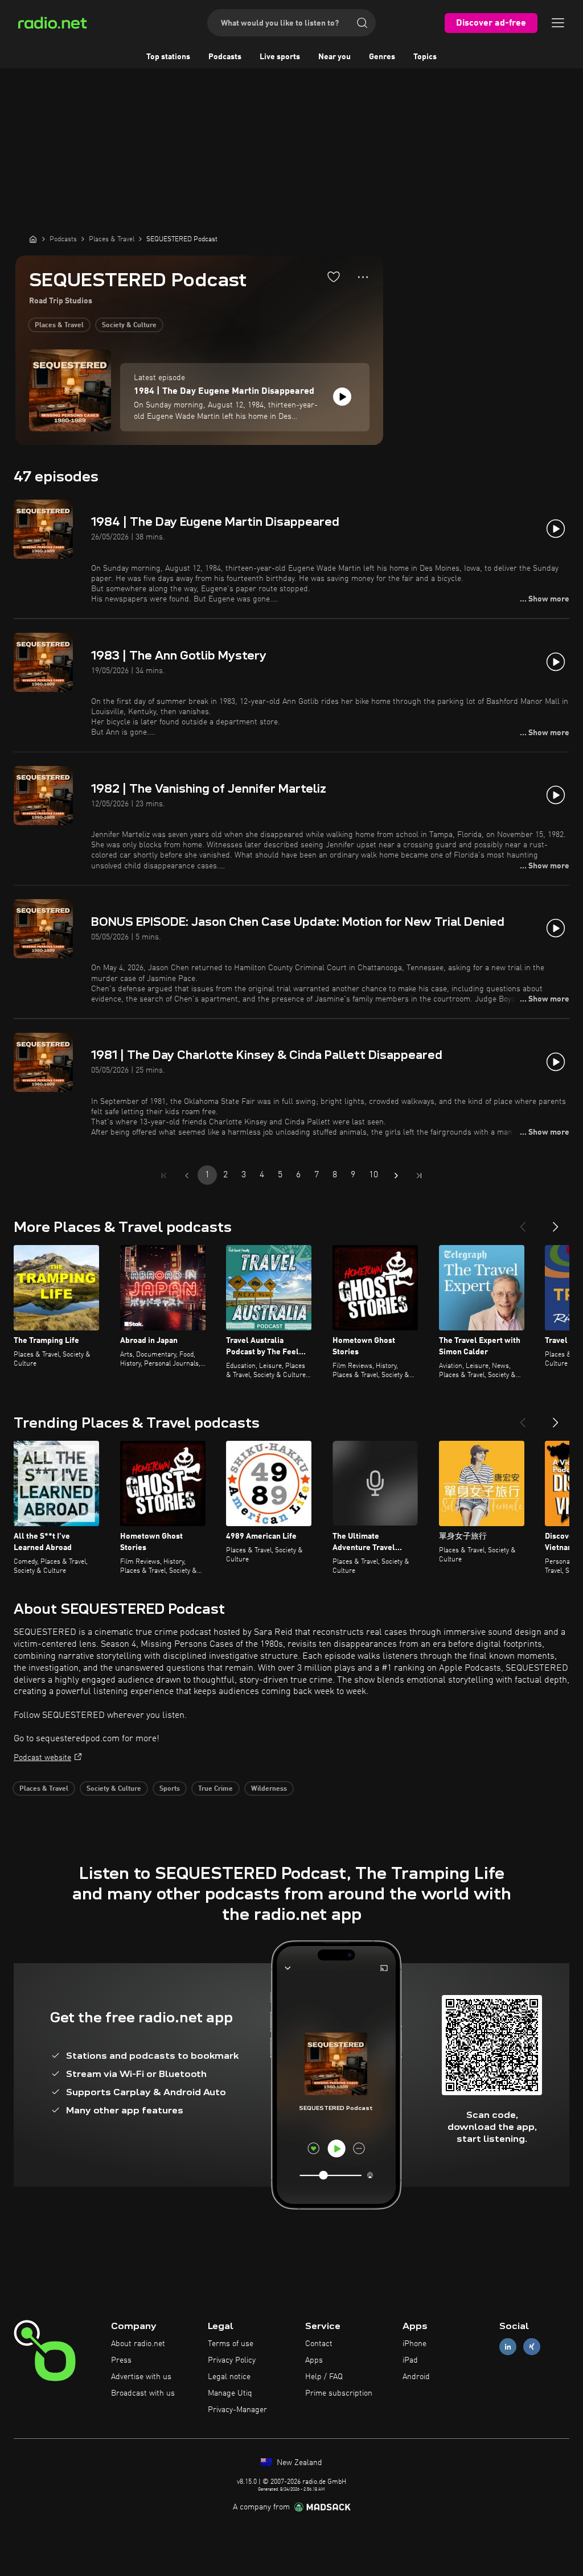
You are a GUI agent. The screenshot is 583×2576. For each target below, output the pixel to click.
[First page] (164, 1176)
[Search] (362, 23)
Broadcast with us (143, 2393)
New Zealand (298, 2463)
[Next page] (396, 1176)
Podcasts (225, 57)
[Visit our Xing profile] (532, 2347)
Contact (319, 2344)
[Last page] (419, 1176)
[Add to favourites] (334, 277)
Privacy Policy (232, 2360)
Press (121, 2360)
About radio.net (138, 2344)
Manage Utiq (230, 2393)
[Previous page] (187, 1176)
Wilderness (269, 1789)
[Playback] (342, 397)
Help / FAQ (324, 2377)
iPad (410, 2360)
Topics (425, 57)
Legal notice (229, 2377)
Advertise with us (141, 2377)
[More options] (363, 277)
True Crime (215, 1789)
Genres (382, 57)
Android (416, 2377)
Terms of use (231, 2344)
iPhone (414, 2344)
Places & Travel (59, 325)
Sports (170, 1789)
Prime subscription (339, 2393)
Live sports (280, 57)
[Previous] (523, 1222)
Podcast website (42, 1758)
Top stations (168, 57)
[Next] (556, 1222)
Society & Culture (129, 325)
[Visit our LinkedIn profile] (508, 2347)
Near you (334, 57)
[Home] (33, 239)
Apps (314, 2360)
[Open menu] (558, 23)
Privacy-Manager (237, 2410)
